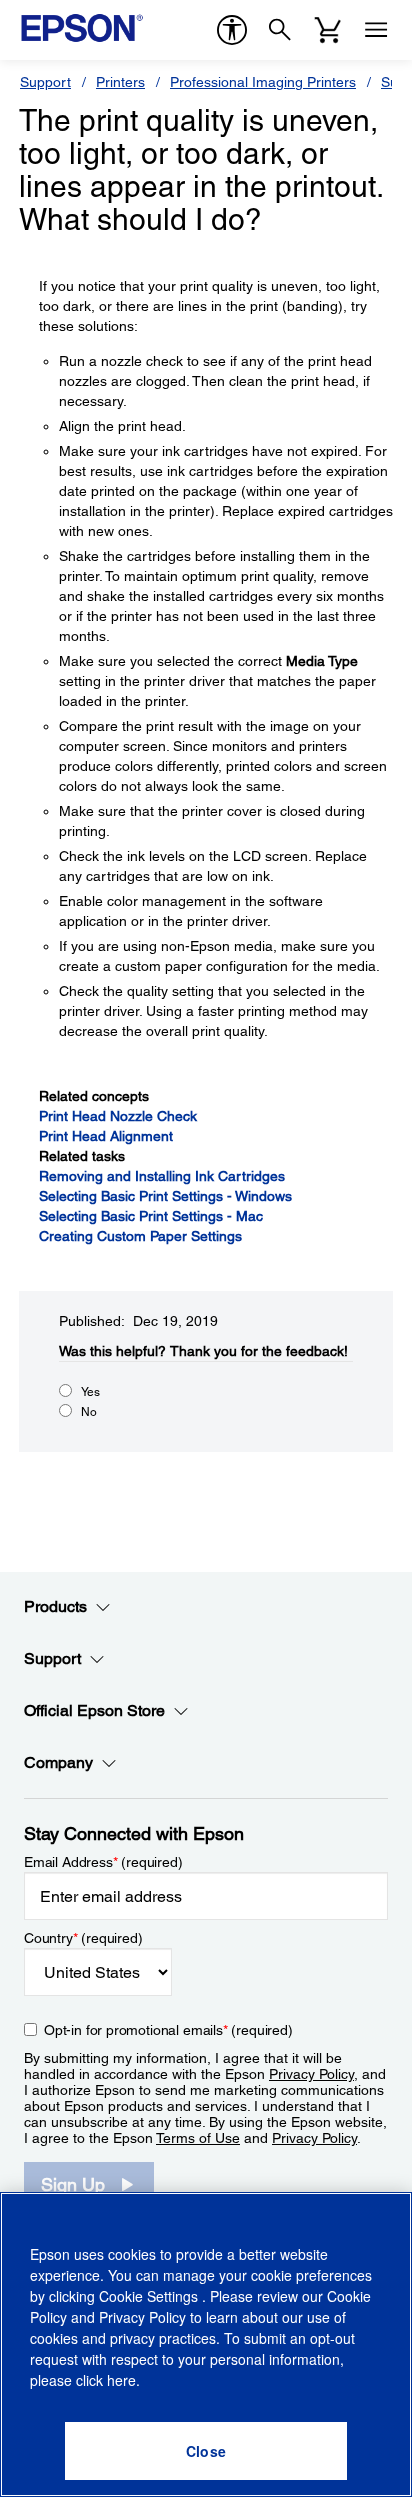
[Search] (280, 30)
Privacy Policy (311, 2074)
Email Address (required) (103, 1862)
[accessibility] (232, 30)
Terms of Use (198, 2138)
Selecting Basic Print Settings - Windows (165, 1196)
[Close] (206, 2451)
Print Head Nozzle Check (118, 1116)
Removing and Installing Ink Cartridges (162, 1176)
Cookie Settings (150, 2296)
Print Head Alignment (106, 1136)
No (89, 1412)
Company (58, 1762)
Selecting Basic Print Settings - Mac (151, 1216)
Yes (90, 1392)
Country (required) (83, 1938)
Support (45, 82)
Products (55, 1606)
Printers (120, 82)
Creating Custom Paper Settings (140, 1236)
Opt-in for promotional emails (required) (168, 2030)
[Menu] (376, 30)
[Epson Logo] (82, 28)
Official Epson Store (94, 1710)
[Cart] (328, 30)
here (121, 2380)
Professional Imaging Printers (263, 82)
